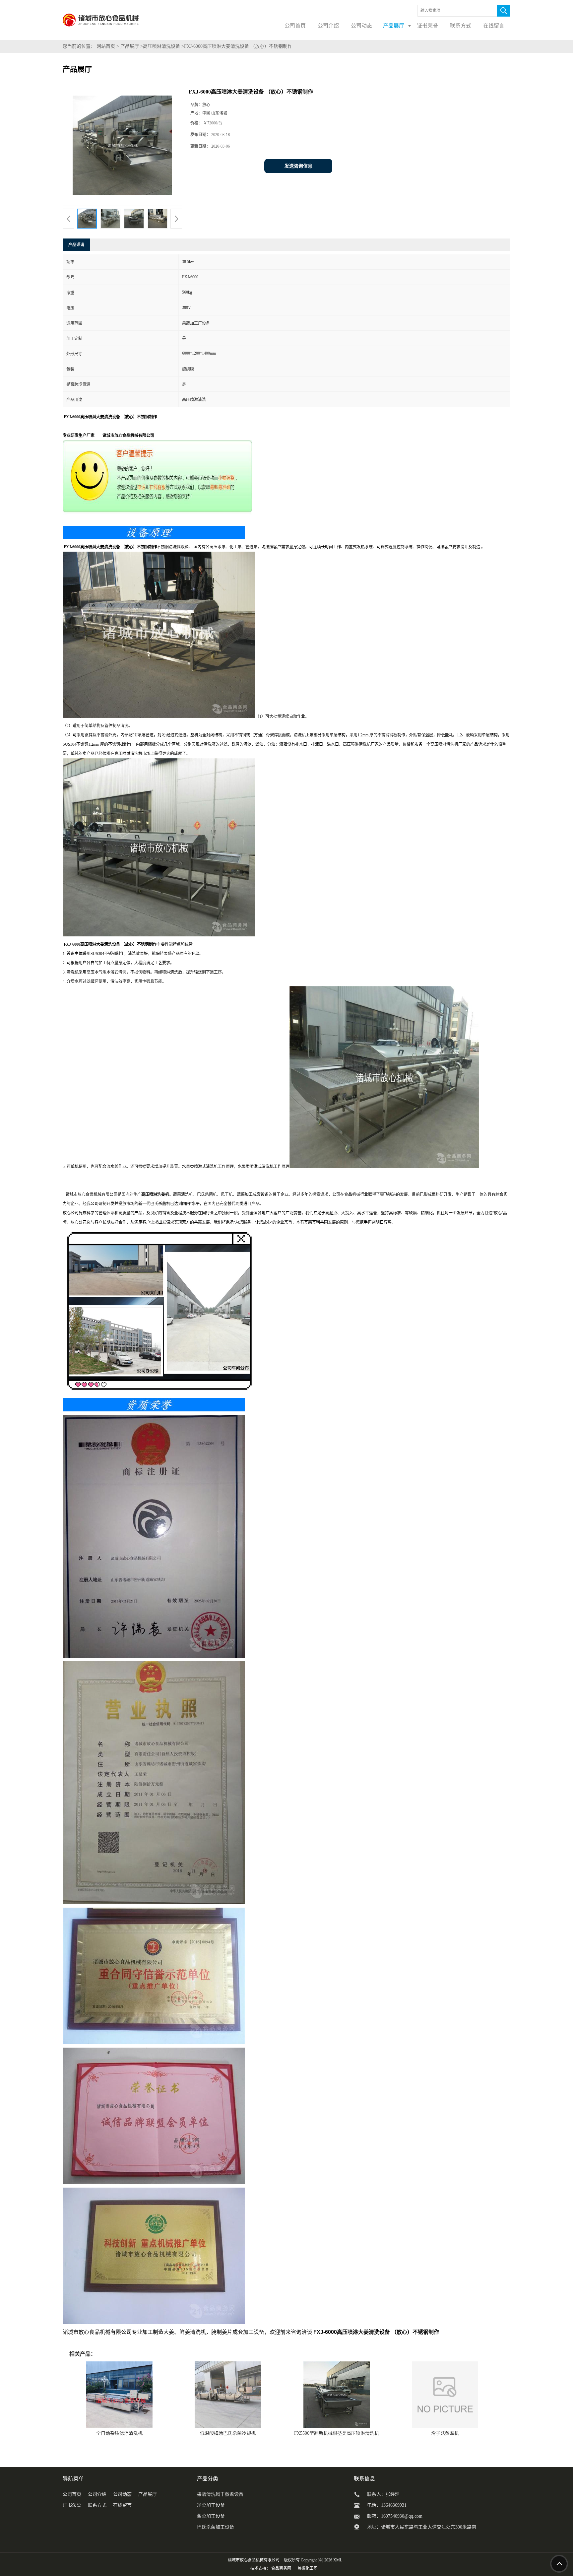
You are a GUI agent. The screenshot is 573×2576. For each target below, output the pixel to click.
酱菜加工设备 (211, 2516)
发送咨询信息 (298, 166)
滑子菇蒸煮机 (445, 2433)
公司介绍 (97, 2494)
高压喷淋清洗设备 (161, 46)
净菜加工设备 (211, 2505)
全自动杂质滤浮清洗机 (119, 2433)
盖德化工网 (307, 2568)
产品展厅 (130, 46)
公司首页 (72, 2494)
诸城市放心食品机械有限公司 (254, 2560)
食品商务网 (281, 2568)
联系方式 (97, 2505)
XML (338, 2560)
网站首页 (106, 46)
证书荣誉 (72, 2505)
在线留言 (122, 2505)
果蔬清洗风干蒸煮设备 (220, 2494)
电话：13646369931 (387, 2505)
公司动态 (122, 2494)
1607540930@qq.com (402, 2516)
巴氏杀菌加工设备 (216, 2527)
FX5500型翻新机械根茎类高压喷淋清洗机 (337, 2433)
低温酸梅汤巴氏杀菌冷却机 (228, 2433)
